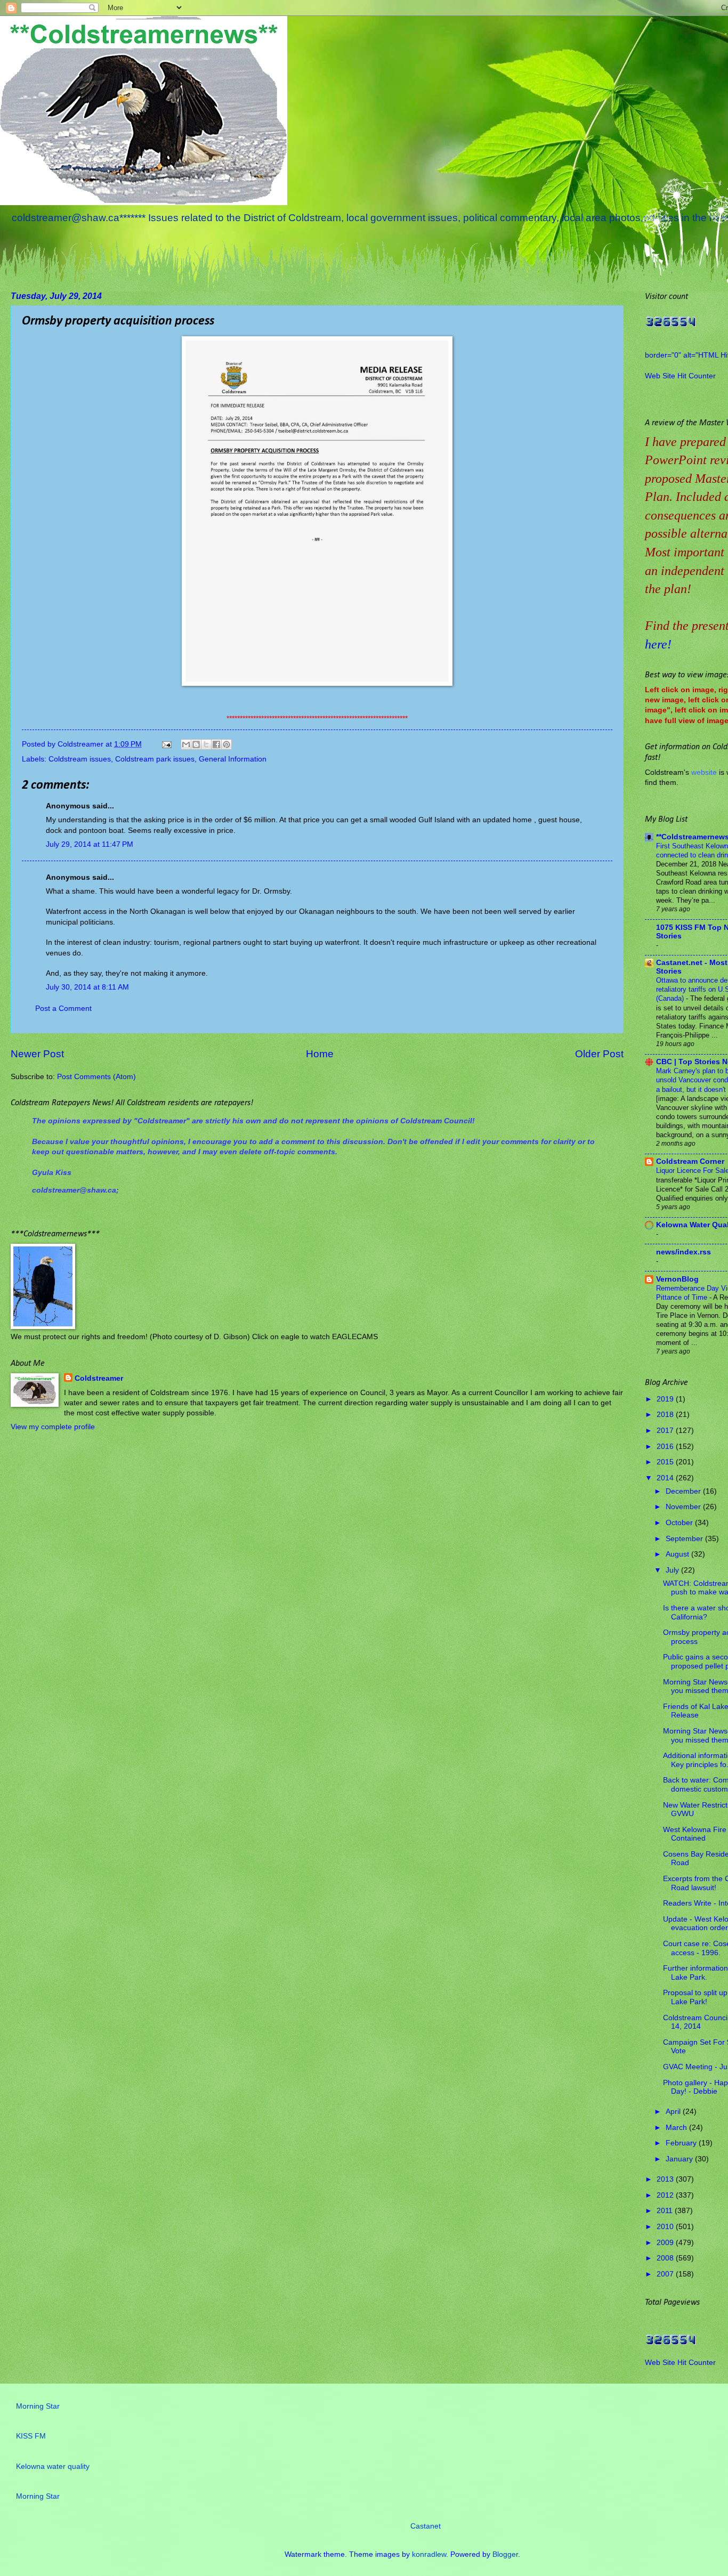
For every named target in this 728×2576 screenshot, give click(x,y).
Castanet (426, 2526)
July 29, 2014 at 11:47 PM (90, 844)
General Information (233, 759)
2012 (666, 2195)
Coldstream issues (80, 759)
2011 (666, 2211)
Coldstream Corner (690, 1161)
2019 (666, 1399)
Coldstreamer (99, 1378)
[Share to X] (206, 744)
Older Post (599, 1054)
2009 (666, 2243)
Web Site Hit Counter (680, 376)
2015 (666, 1462)
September (685, 1539)
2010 (666, 2227)
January (680, 2159)
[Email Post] (167, 744)
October (680, 1523)
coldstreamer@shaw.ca (74, 1190)
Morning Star (38, 2406)
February (682, 2143)
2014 (666, 1478)
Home (320, 1054)
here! (658, 644)
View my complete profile (53, 1427)
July (673, 1570)
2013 (666, 2179)
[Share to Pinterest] (227, 744)
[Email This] (186, 744)
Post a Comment (63, 1008)
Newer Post (37, 1054)
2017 (666, 1431)
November (684, 1507)
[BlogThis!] (196, 744)
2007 (666, 2274)
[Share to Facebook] (216, 744)
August (678, 1554)
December (684, 1491)
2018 (666, 1415)
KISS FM (31, 2436)
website (704, 772)
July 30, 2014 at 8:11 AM (87, 987)
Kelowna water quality (53, 2466)
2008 (666, 2258)
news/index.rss (683, 1252)
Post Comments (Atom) (96, 1077)
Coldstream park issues (155, 759)
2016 (666, 1447)
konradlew (429, 2554)
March (677, 2128)
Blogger (505, 2554)
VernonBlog (677, 1279)
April (674, 2112)
